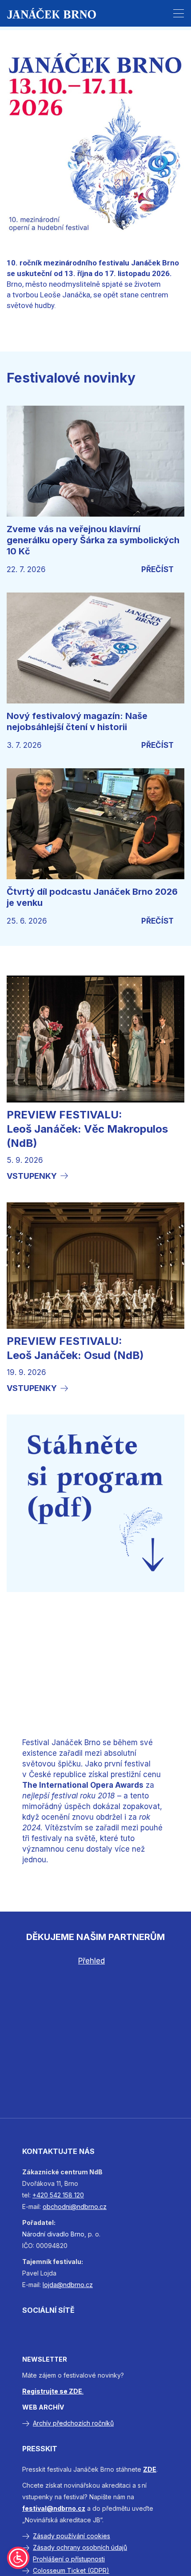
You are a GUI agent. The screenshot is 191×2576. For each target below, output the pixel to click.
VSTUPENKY (32, 1176)
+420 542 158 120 (58, 2195)
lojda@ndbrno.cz (68, 2285)
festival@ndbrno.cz (54, 2508)
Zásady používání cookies (72, 2536)
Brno (78, 2234)
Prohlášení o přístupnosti (69, 2559)
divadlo (58, 2234)
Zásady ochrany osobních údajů (80, 2547)
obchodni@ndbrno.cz (75, 2207)
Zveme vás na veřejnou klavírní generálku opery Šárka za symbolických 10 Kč (93, 540)
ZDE (150, 2469)
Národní (34, 2234)
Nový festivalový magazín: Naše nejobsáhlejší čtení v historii (77, 721)
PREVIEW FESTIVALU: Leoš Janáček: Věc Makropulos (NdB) (87, 1129)
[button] (179, 13)
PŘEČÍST (157, 569)
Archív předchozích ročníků (73, 2423)
